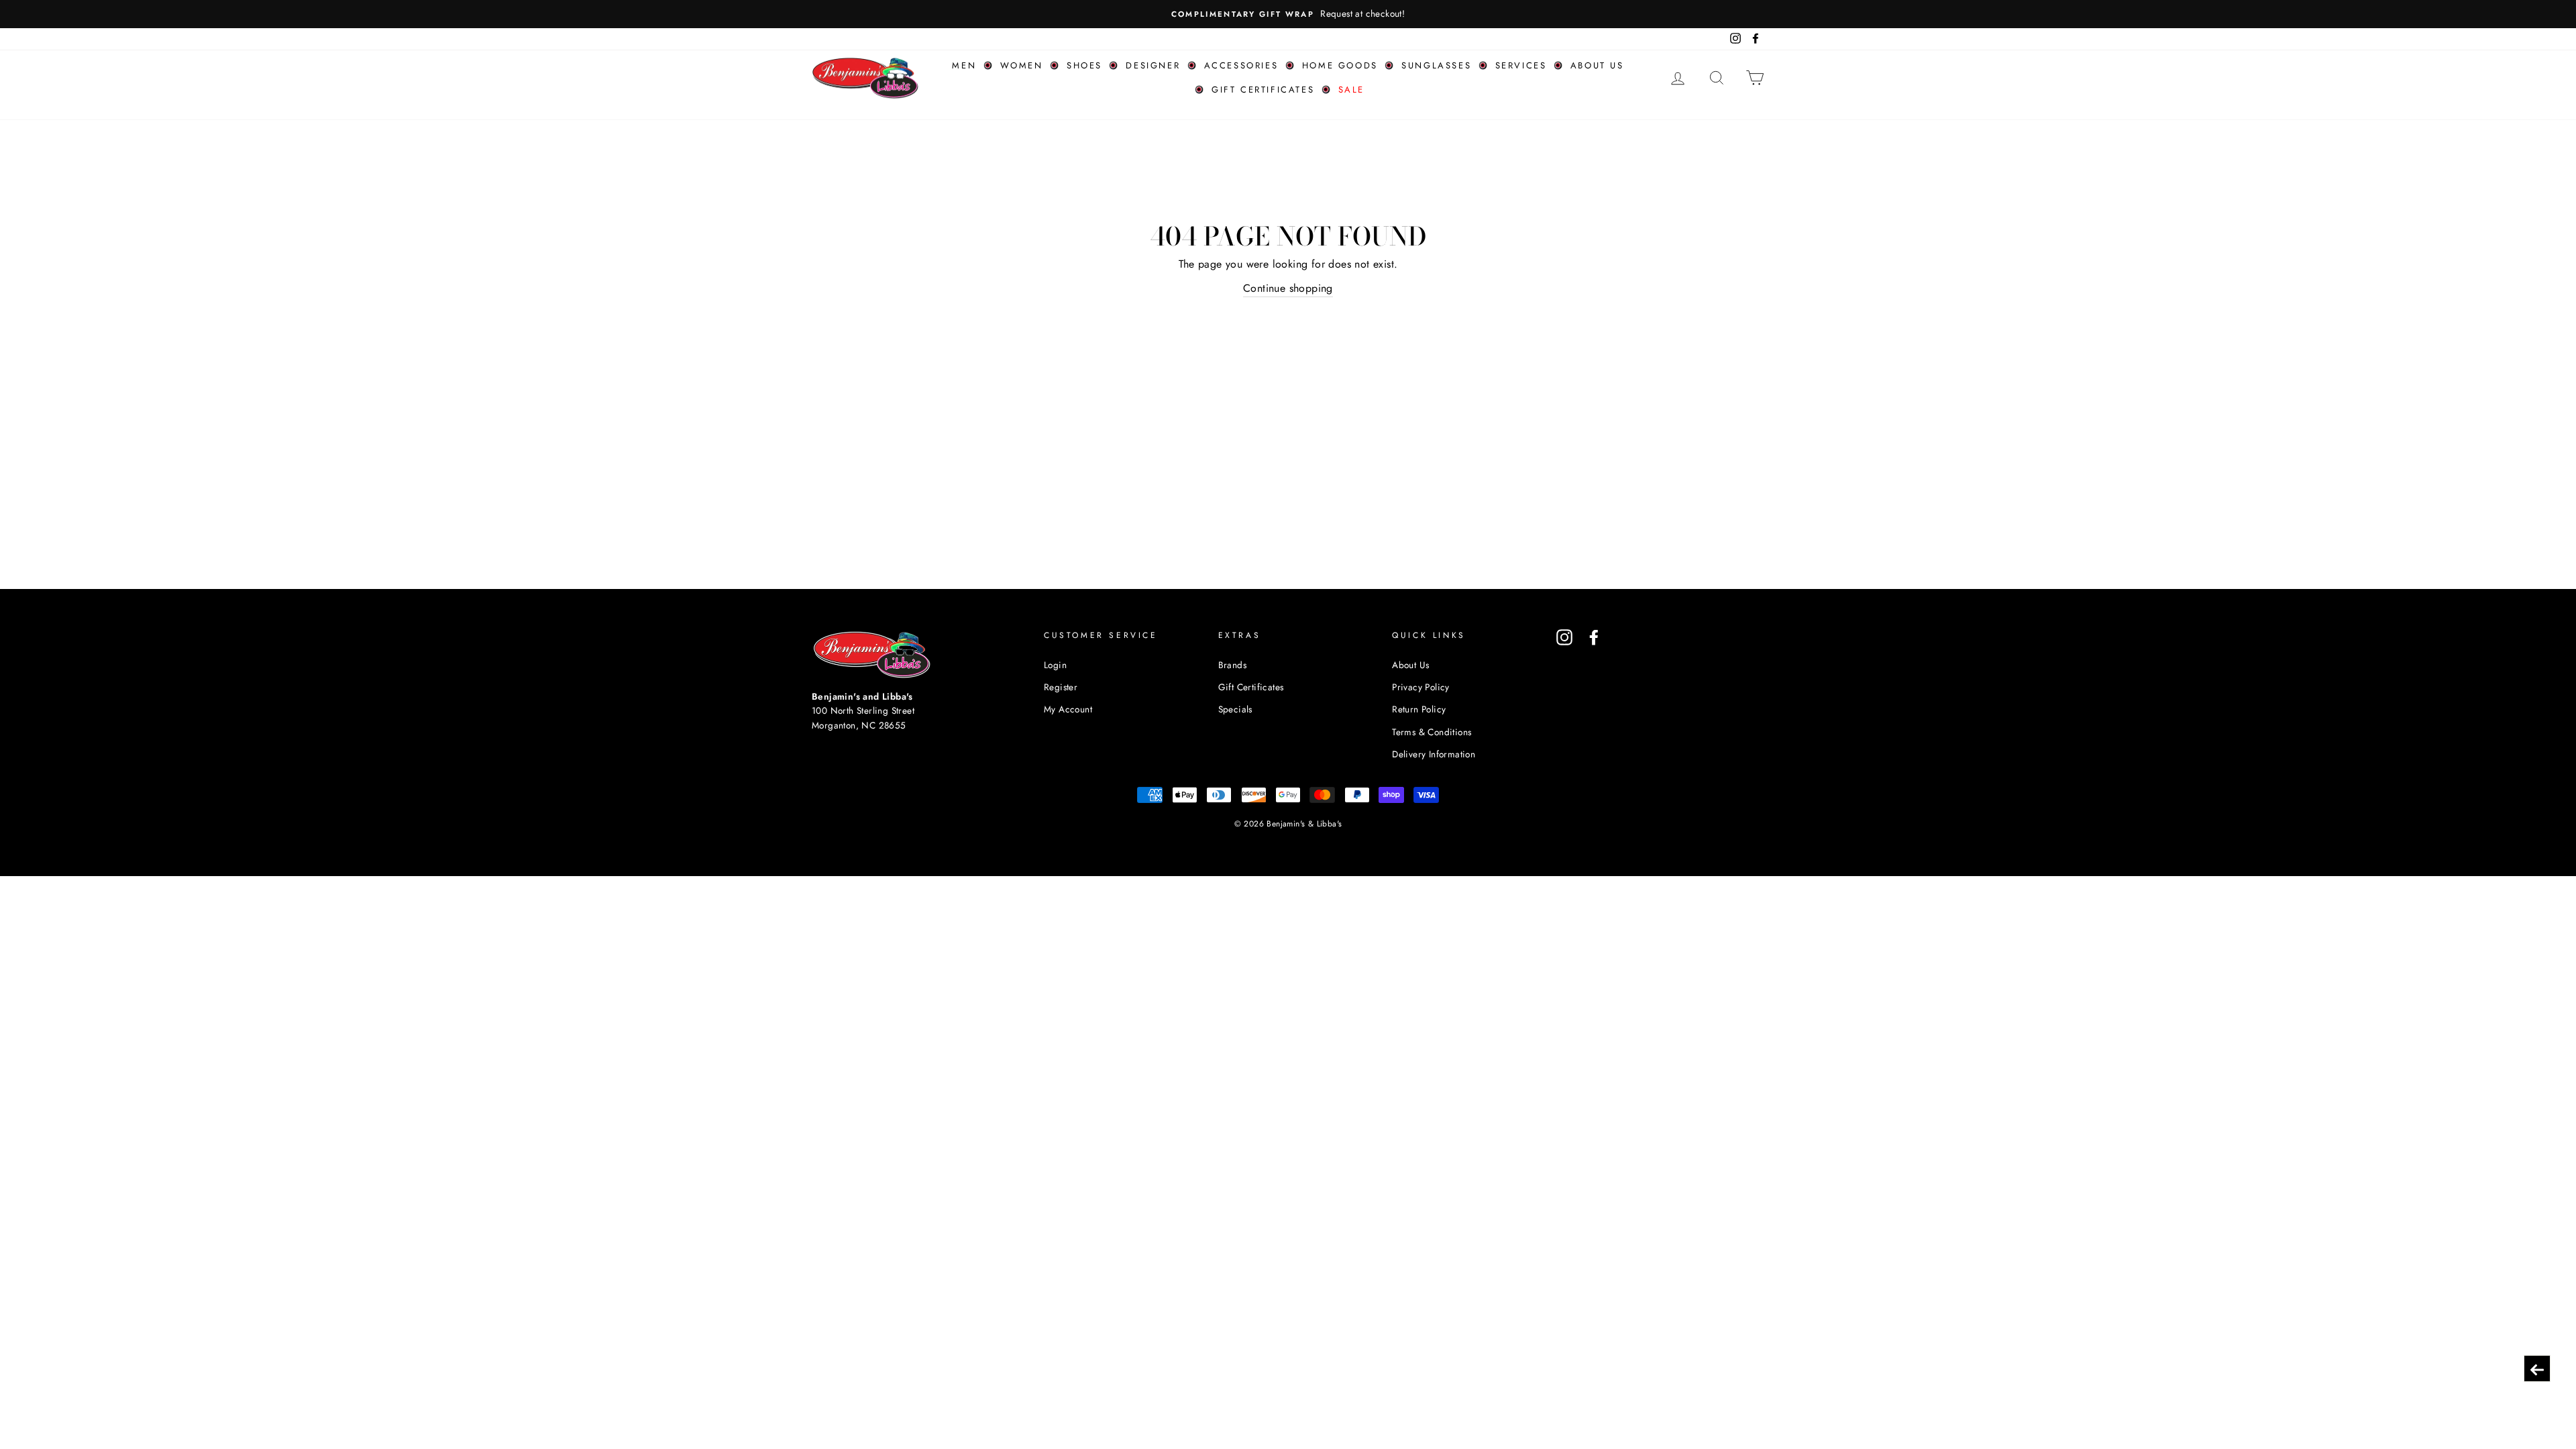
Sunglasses (1436, 65)
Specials (1235, 709)
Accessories (1241, 65)
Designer (1153, 65)
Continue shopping (1288, 288)
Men (964, 65)
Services (1521, 65)
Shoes (1084, 65)
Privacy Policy (1421, 687)
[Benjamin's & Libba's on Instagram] (1564, 637)
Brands (1232, 665)
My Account (1068, 709)
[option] (1288, 14)
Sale (1351, 90)
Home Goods (1340, 65)
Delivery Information (1434, 754)
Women (1022, 65)
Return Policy (1419, 709)
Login (1055, 665)
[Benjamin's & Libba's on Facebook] (1594, 637)
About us (1597, 65)
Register (1061, 687)
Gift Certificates (1263, 90)
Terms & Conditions (1432, 732)
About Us (1410, 665)
